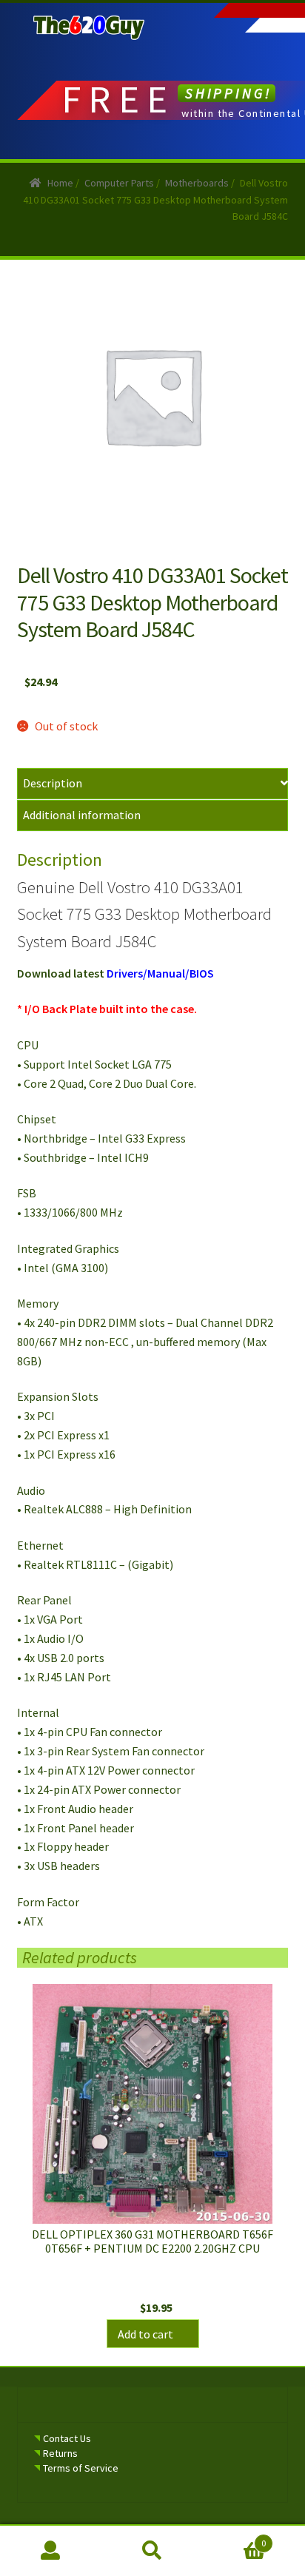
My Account (51, 2551)
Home (60, 183)
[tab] (153, 784)
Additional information (82, 815)
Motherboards (197, 183)
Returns (60, 2453)
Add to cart (145, 2334)
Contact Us (67, 2438)
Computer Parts (119, 183)
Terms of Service (81, 2468)
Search (152, 2551)
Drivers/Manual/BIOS (160, 973)
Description (53, 783)
